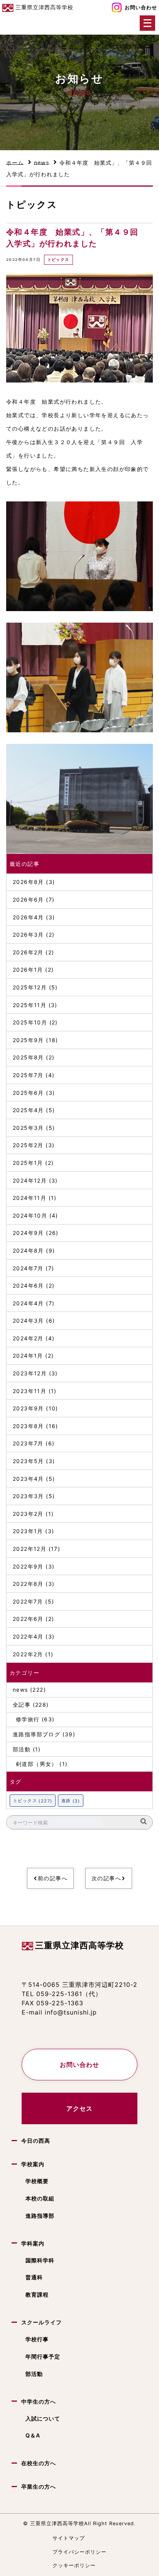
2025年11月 (30, 1005)
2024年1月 (28, 1356)
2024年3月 (28, 1321)
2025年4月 (28, 1110)
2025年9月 (28, 1040)
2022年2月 (28, 1654)
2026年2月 (28, 952)
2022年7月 (28, 1601)
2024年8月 (28, 1250)
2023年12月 (30, 1373)
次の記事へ (106, 1878)
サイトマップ (69, 2538)
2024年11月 (30, 1198)
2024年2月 (28, 1338)
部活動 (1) (27, 1749)
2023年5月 (28, 1461)
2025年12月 (30, 987)
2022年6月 (28, 1619)
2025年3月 (28, 1128)
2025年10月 (30, 1022)
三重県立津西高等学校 (79, 1945)
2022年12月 (30, 1549)
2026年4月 (28, 917)
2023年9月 (28, 1408)
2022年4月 (28, 1636)
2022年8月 (28, 1584)
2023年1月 (28, 1531)
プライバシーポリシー (79, 2552)
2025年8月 (28, 1057)
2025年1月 (28, 1163)
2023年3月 (28, 1496)
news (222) (29, 1690)
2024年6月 (28, 1285)
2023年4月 (28, 1479)
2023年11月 (30, 1391)
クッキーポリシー (74, 2565)
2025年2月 (28, 1145)
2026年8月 (28, 882)
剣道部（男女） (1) (42, 1764)
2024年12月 (30, 1180)
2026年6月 (28, 900)
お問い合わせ (141, 8)
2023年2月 (28, 1514)
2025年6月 (28, 1093)
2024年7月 (28, 1268)
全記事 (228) (31, 1705)
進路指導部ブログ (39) (44, 1734)
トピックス (58, 260)
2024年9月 (28, 1233)
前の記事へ (53, 1878)
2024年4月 (28, 1303)
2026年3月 (28, 935)
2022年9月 (28, 1566)
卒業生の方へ (39, 2487)
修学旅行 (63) (35, 1719)
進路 (71, 1801)
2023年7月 (28, 1443)
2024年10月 (30, 1215)
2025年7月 (28, 1075)
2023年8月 (28, 1426)
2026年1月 (28, 970)
